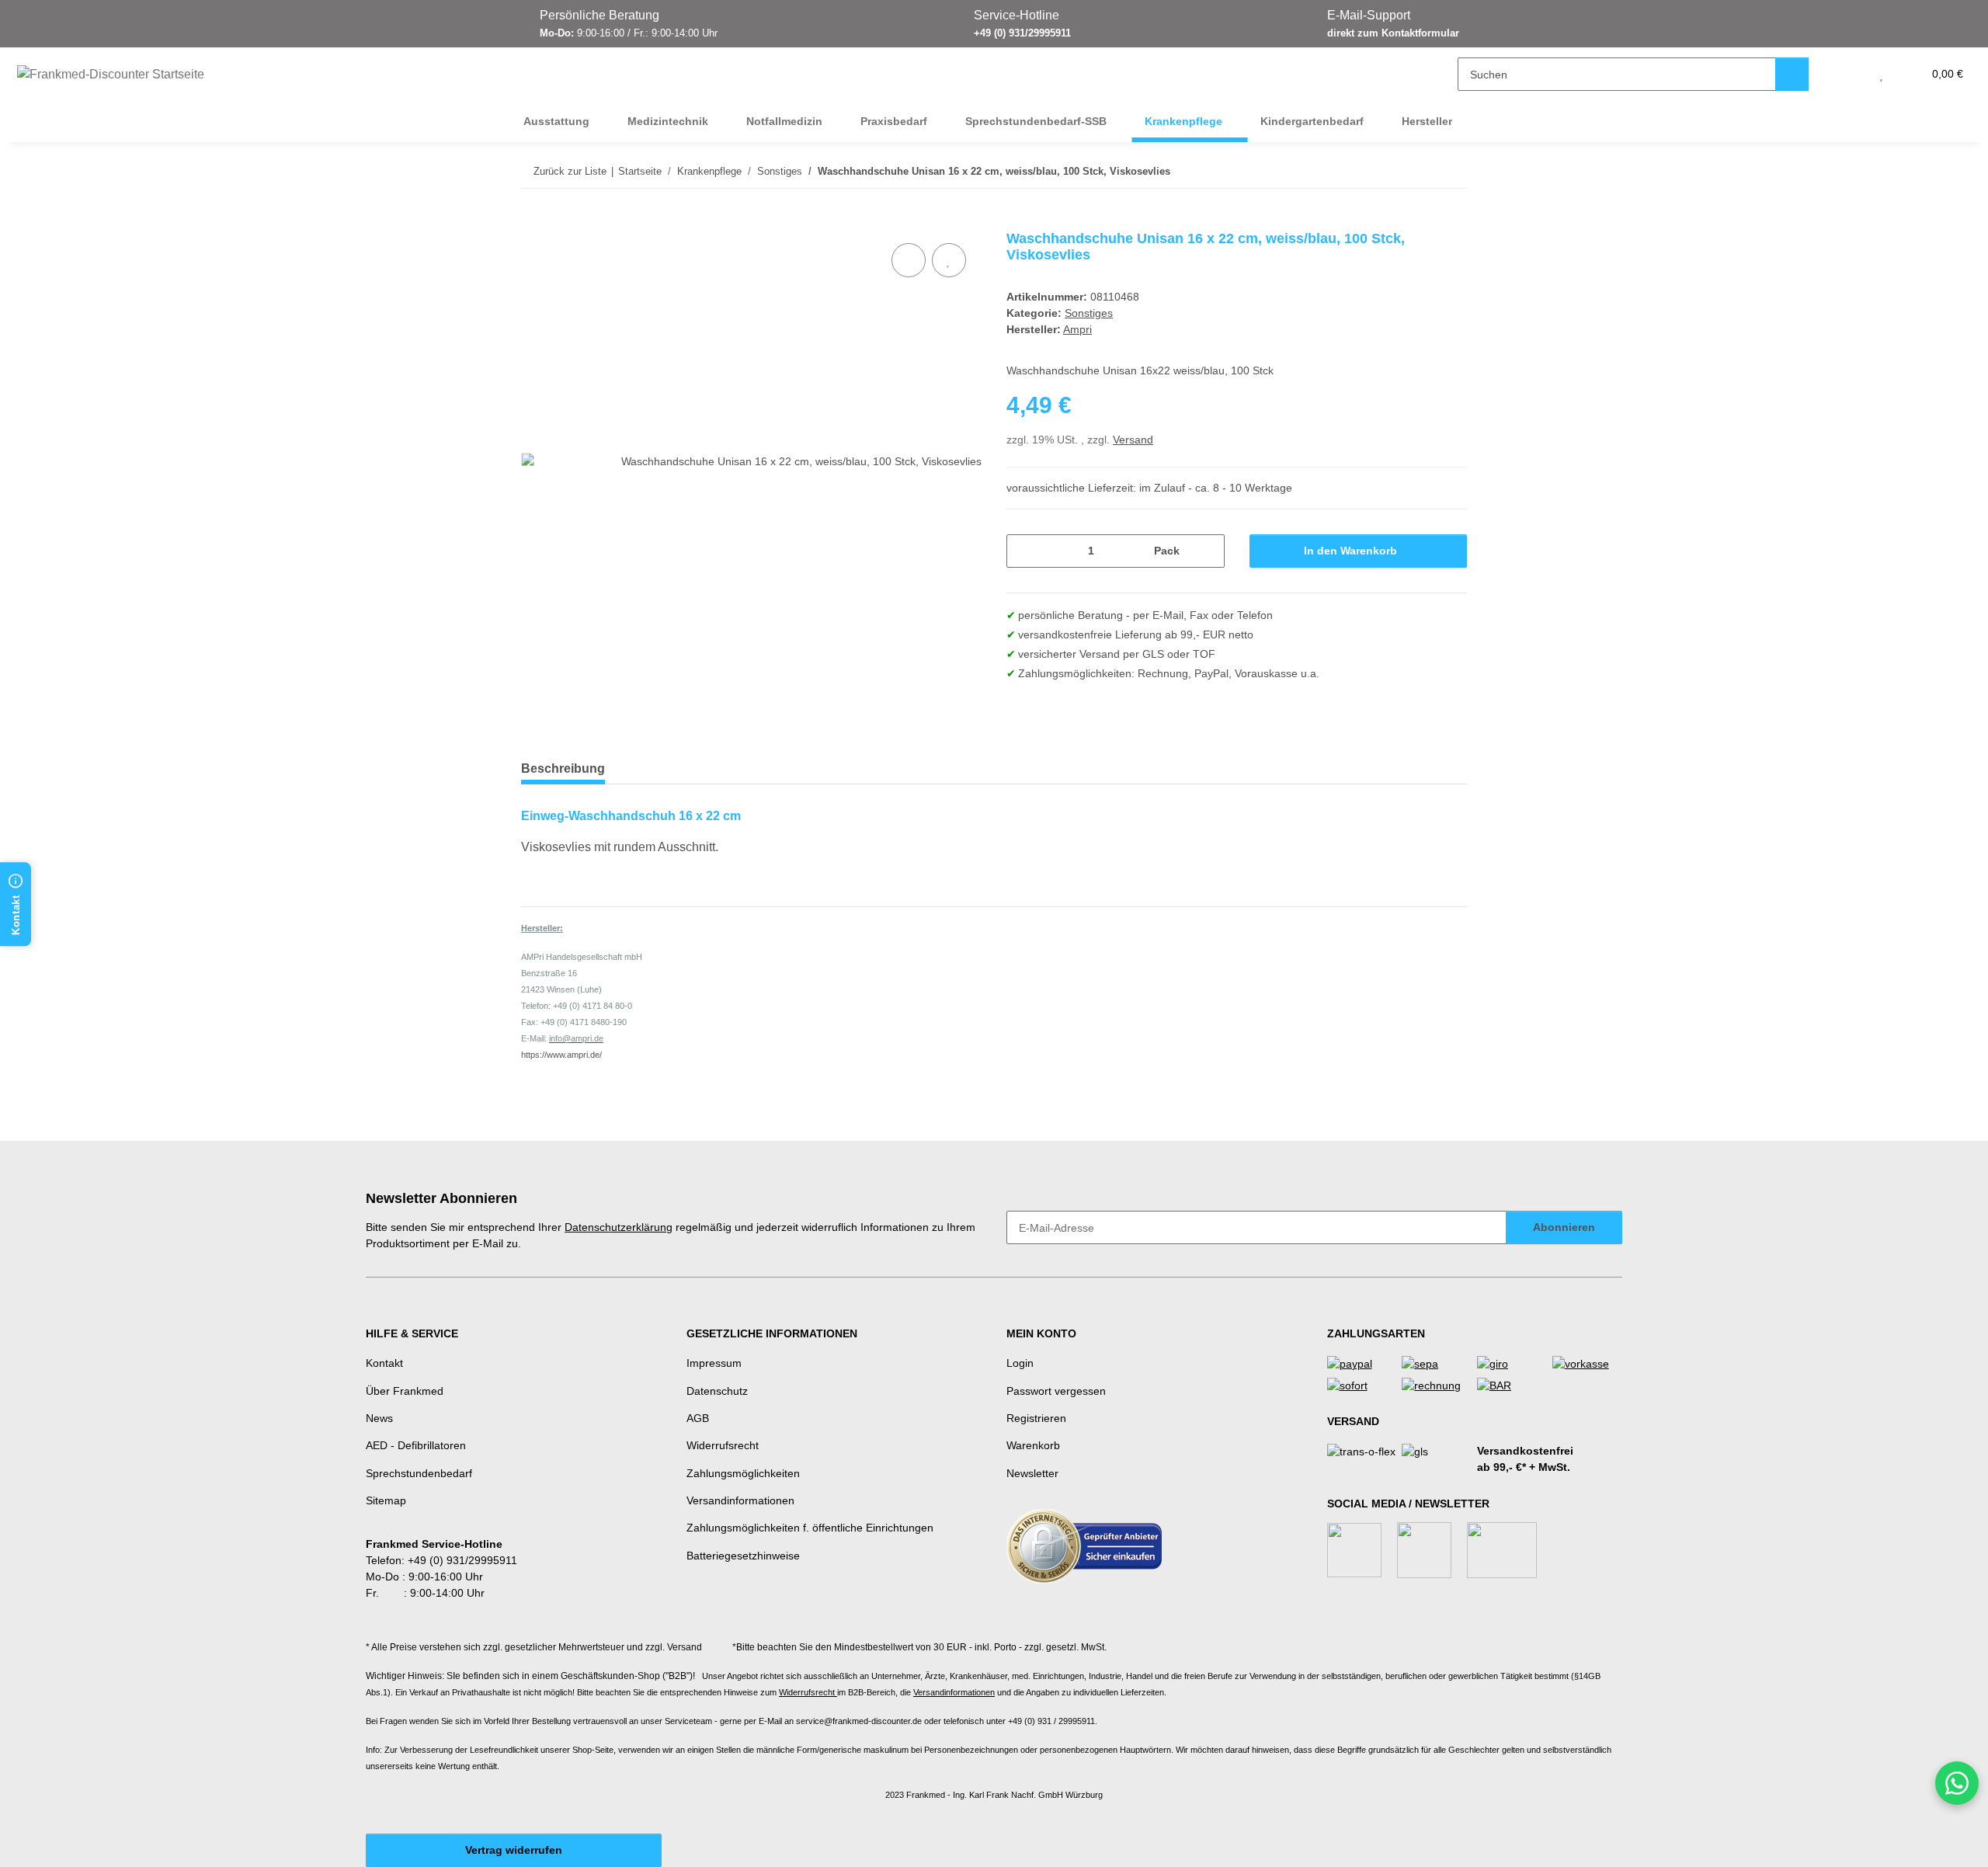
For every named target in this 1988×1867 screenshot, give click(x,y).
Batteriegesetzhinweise (743, 1556)
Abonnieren (1564, 1227)
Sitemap (386, 1500)
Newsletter (1032, 1473)
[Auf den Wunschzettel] (949, 260)
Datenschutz (717, 1391)
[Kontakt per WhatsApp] (1957, 1783)
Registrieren (1036, 1418)
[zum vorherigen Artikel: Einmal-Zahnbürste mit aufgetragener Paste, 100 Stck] (1417, 171)
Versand (1133, 440)
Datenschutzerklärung (619, 1227)
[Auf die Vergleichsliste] (909, 260)
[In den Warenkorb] (533, 222)
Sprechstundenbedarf (419, 1473)
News (379, 1418)
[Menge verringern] (1024, 551)
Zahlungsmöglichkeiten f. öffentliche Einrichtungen (810, 1528)
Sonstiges (1089, 313)
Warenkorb (1033, 1445)
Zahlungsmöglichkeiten (743, 1473)
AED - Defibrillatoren (416, 1445)
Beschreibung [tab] (563, 768)
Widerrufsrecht (723, 1445)
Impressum (714, 1363)
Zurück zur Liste (570, 171)
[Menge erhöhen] (1207, 551)
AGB (698, 1418)
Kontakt (384, 1363)
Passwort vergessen (1056, 1391)
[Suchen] (1792, 74)
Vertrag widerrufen (514, 1850)
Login (1020, 1363)
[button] (1850, 74)
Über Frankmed (405, 1391)
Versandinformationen (740, 1500)
